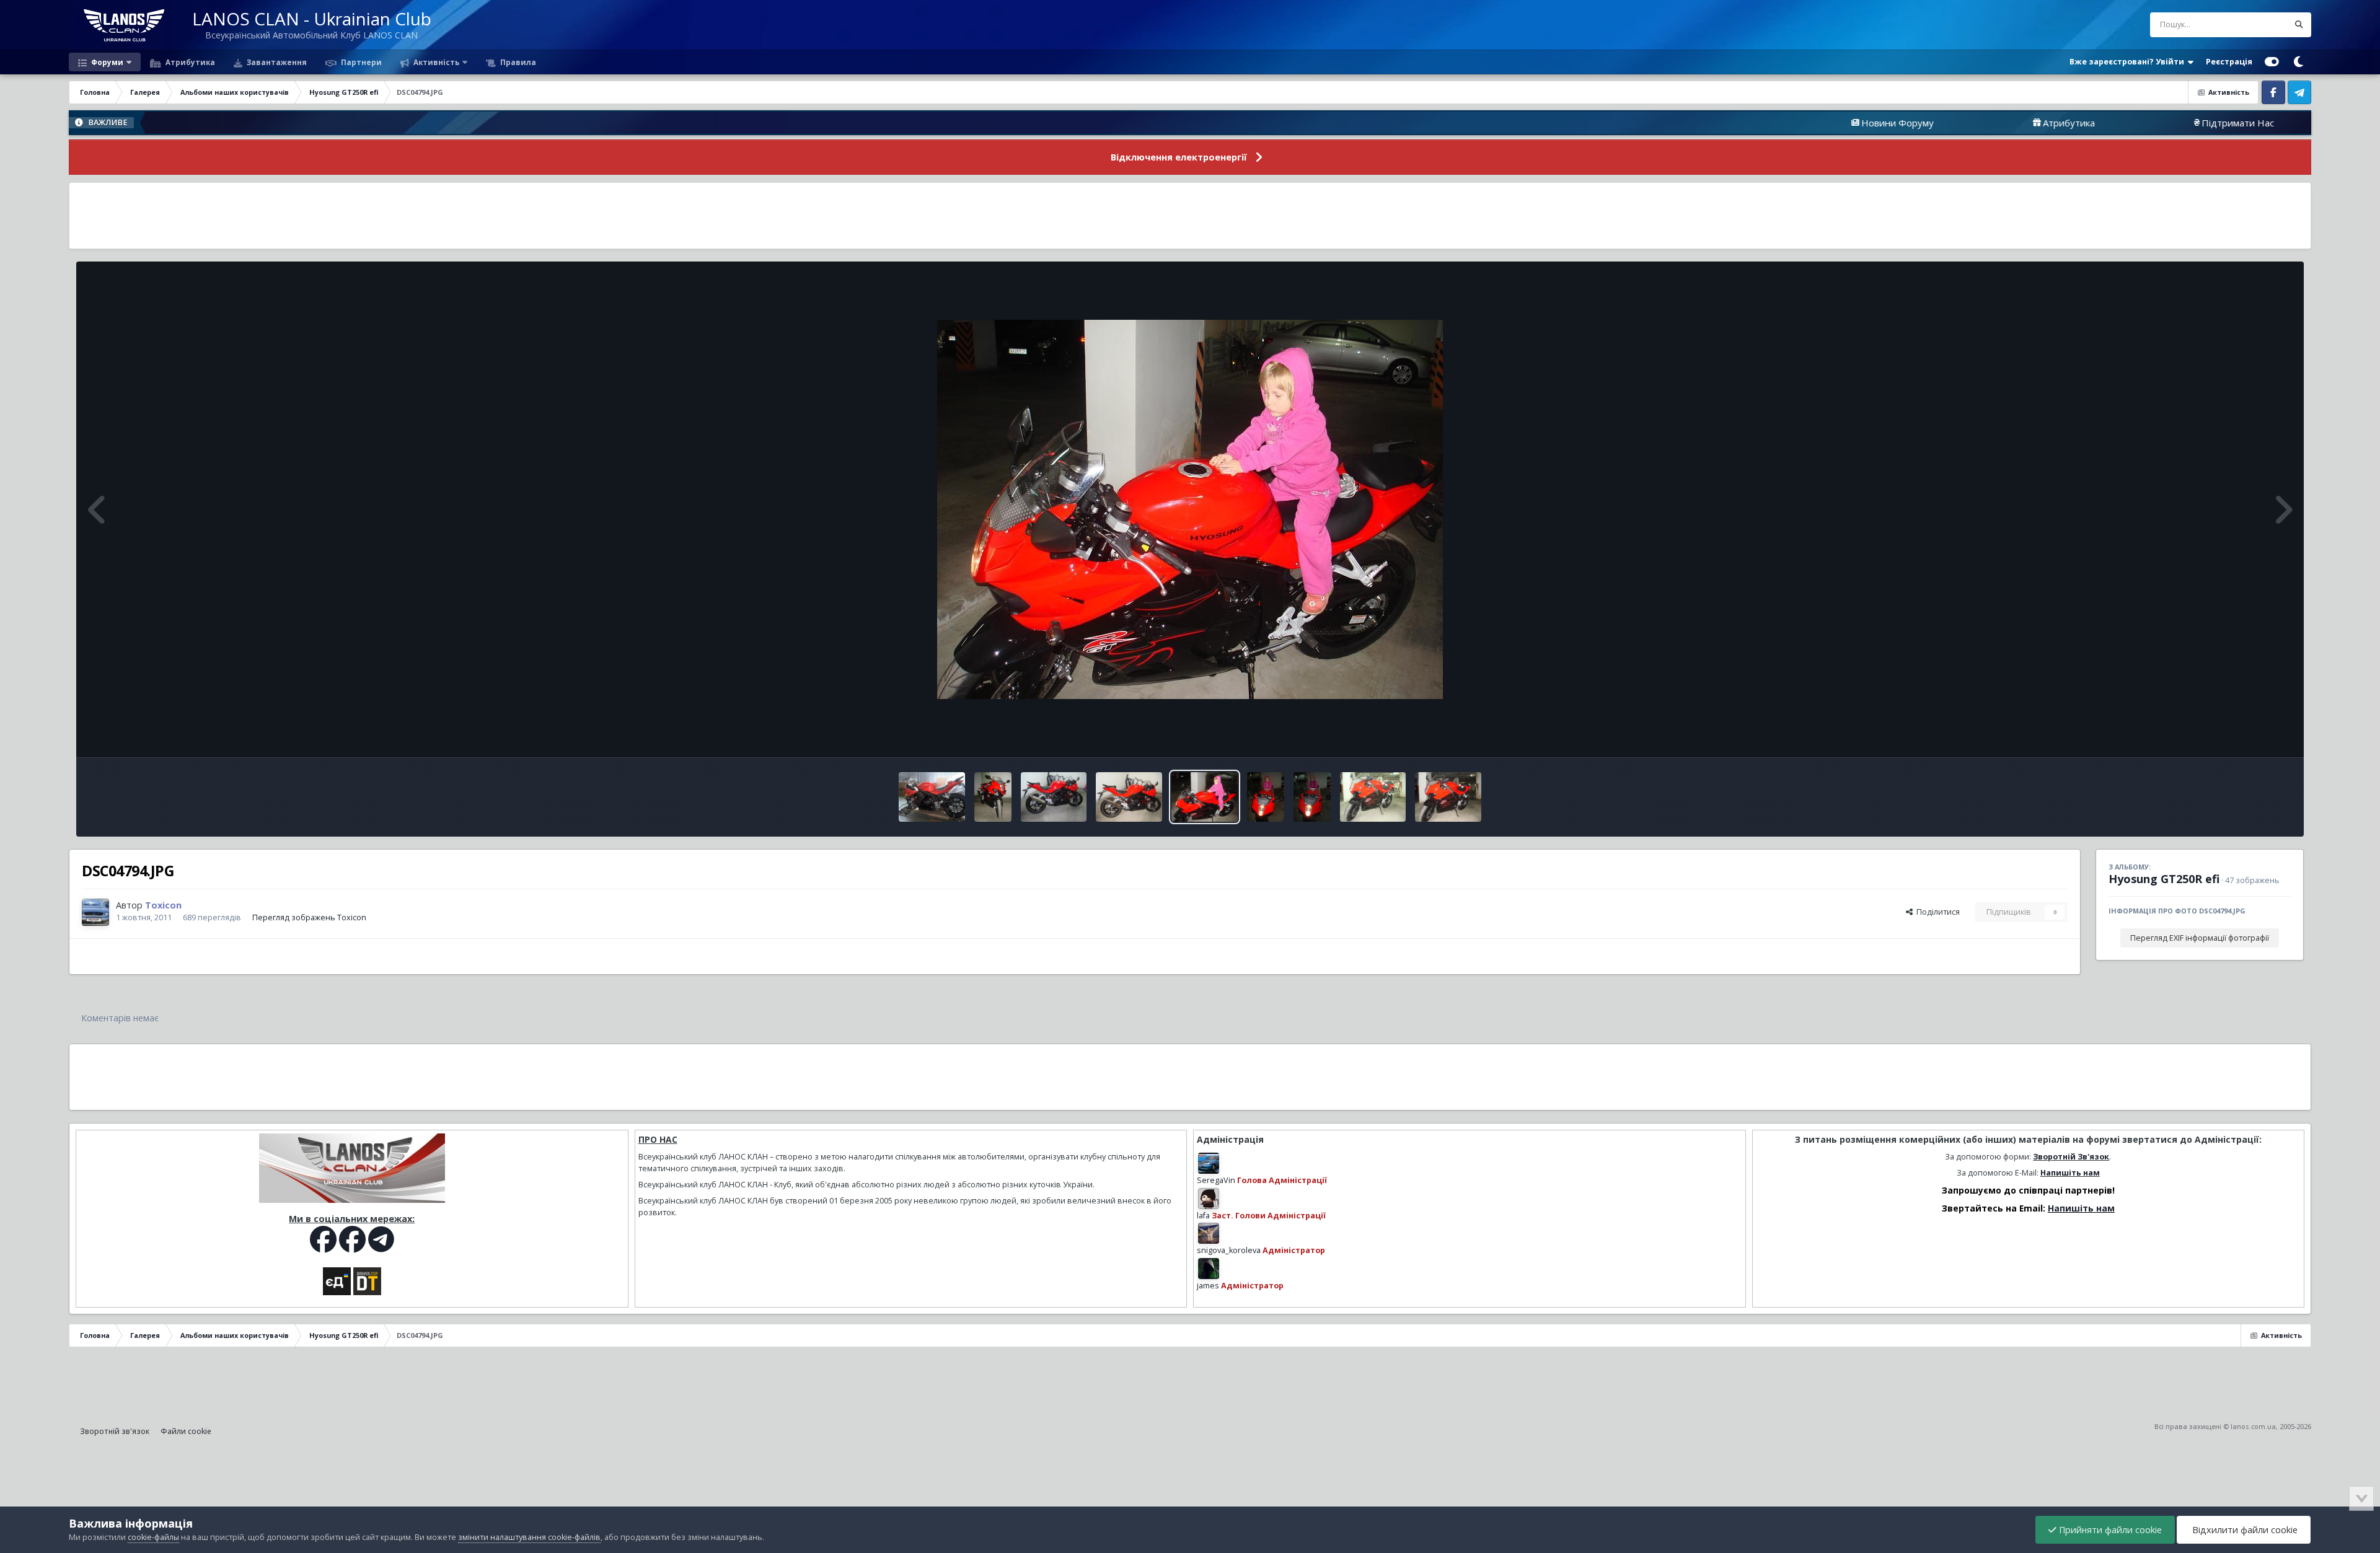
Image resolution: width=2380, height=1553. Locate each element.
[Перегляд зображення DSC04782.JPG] (1129, 797)
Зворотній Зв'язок (2071, 1157)
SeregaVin (1216, 1180)
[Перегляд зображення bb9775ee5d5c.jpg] (932, 797)
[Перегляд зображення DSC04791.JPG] (1373, 797)
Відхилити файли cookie (2244, 1530)
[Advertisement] (1190, 216)
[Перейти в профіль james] (1209, 1269)
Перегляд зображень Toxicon (309, 917)
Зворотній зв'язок (115, 1431)
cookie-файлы (153, 1537)
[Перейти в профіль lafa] (1209, 1199)
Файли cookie (186, 1431)
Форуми (106, 62)
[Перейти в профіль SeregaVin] (1209, 1163)
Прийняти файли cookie (2109, 1530)
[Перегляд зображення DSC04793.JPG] (1266, 797)
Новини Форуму (1774, 123)
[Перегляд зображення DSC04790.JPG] (1448, 797)
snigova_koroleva (1229, 1250)
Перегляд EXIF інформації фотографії (2200, 938)
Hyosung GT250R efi (2164, 879)
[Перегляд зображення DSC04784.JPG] (993, 797)
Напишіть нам (2070, 1173)
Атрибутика (189, 62)
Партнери (360, 62)
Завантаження (276, 62)
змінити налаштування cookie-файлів (529, 1537)
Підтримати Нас (2114, 123)
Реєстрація (2229, 62)
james (1208, 1286)
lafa (1203, 1216)
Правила (517, 62)
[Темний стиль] (2298, 62)
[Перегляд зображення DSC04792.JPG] (1312, 797)
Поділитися (1936, 912)
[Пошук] (2299, 25)
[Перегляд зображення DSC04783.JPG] (1054, 797)
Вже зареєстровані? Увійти (2129, 62)
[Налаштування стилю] (2272, 62)
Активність (435, 62)
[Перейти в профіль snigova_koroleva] (1209, 1233)
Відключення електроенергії (1179, 157)
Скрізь (2260, 24)
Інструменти (2252, 735)
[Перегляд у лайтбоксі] (1190, 509)
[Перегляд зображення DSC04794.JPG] (1205, 797)
